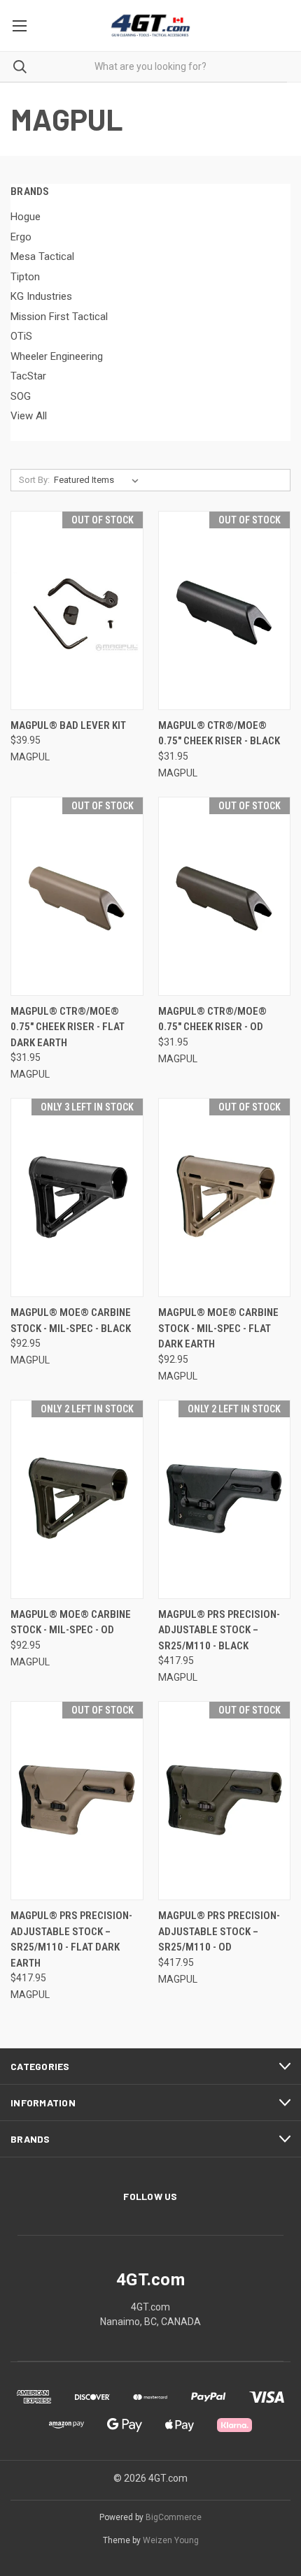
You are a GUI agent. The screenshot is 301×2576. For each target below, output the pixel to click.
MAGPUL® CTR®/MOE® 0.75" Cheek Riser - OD (212, 1019)
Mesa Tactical (42, 256)
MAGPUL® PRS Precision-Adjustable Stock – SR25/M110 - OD (219, 1931)
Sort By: (34, 480)
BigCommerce (174, 2517)
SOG (21, 396)
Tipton (25, 277)
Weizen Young (171, 2540)
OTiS (21, 336)
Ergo (21, 237)
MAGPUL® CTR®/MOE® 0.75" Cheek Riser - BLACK (219, 733)
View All (29, 416)
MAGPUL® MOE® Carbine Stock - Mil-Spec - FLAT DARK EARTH (218, 1328)
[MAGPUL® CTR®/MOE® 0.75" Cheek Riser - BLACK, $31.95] (225, 610)
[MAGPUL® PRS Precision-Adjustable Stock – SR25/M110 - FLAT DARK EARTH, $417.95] (77, 1801)
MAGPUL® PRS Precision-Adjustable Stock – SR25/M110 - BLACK (219, 1630)
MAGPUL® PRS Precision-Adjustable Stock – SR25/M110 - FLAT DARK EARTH (71, 1939)
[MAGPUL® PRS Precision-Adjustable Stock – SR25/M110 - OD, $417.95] (225, 1801)
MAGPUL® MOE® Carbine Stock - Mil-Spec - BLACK (71, 1320)
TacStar (28, 376)
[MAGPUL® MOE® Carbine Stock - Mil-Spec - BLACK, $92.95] (77, 1197)
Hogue (26, 217)
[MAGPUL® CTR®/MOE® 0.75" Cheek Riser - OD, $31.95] (225, 896)
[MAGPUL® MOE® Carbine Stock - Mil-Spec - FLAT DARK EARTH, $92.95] (225, 1197)
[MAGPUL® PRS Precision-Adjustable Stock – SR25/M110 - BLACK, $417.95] (225, 1499)
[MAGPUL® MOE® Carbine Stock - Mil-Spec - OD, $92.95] (77, 1499)
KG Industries (41, 296)
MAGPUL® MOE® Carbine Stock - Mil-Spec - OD (71, 1622)
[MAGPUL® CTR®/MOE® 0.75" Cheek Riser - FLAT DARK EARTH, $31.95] (77, 896)
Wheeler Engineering (57, 356)
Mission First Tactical (59, 317)
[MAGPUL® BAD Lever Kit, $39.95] (77, 610)
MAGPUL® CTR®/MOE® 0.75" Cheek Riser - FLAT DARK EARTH (68, 1027)
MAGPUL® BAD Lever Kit (68, 725)
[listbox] (99, 480)
